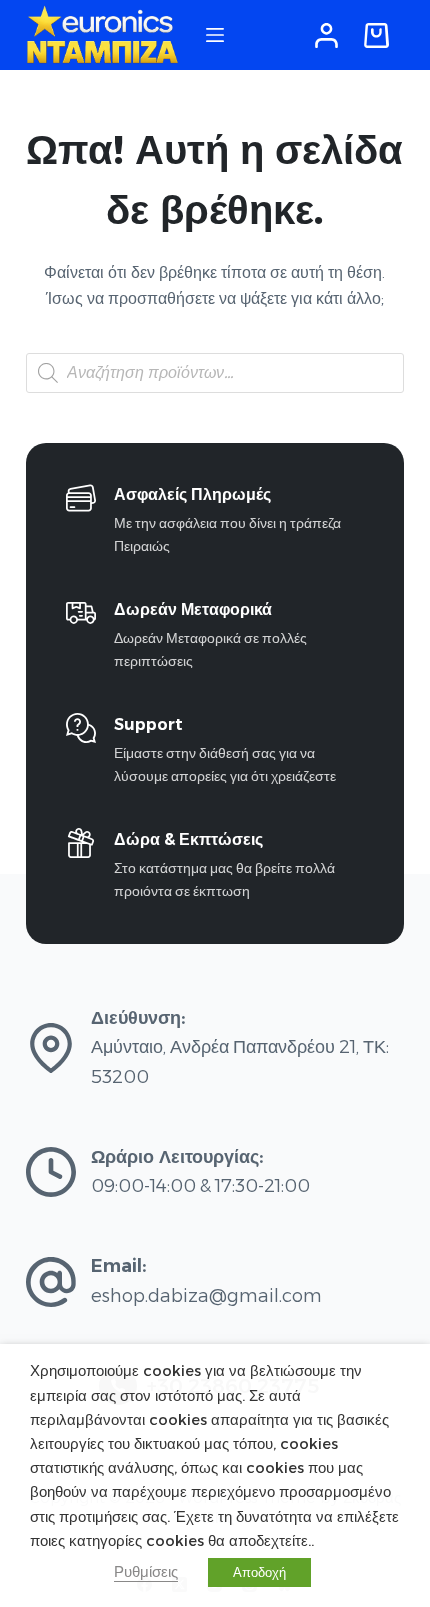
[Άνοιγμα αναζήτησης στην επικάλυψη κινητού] (215, 373)
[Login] (326, 35)
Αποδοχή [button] (259, 1572)
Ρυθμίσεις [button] (146, 1572)
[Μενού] (215, 35)
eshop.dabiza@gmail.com (206, 1296)
